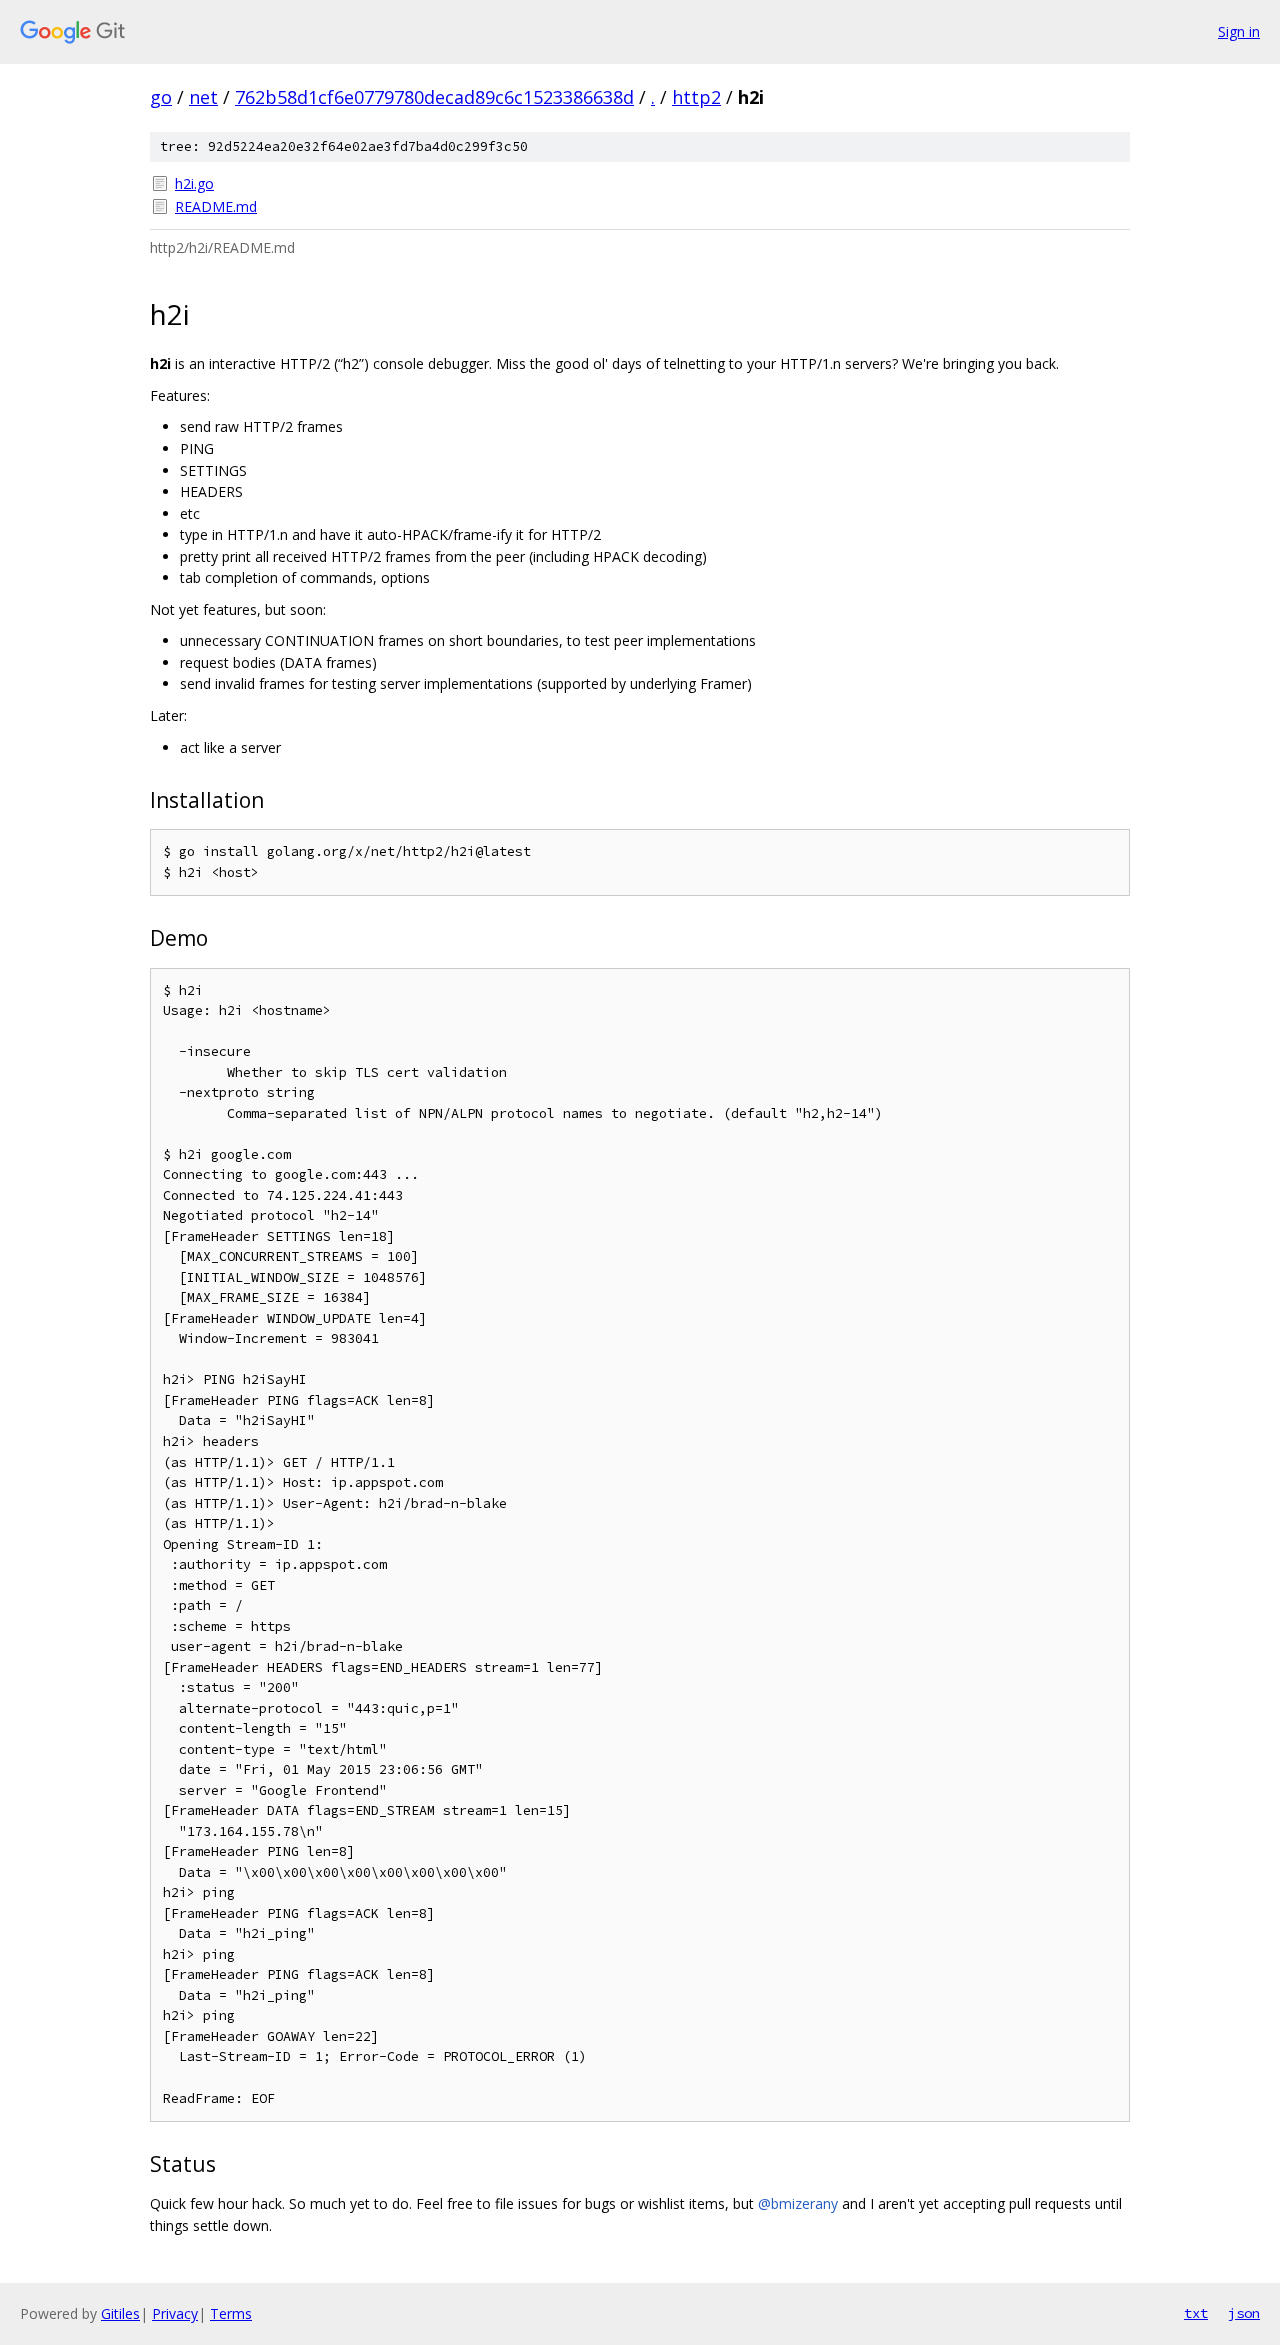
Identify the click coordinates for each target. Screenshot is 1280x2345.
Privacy (175, 2313)
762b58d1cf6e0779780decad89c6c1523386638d (434, 97)
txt (1196, 2313)
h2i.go (194, 183)
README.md (216, 206)
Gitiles (120, 2313)
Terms (231, 2313)
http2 (696, 97)
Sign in (1239, 31)
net (203, 97)
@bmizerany (798, 2203)
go (161, 97)
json (1244, 2313)
